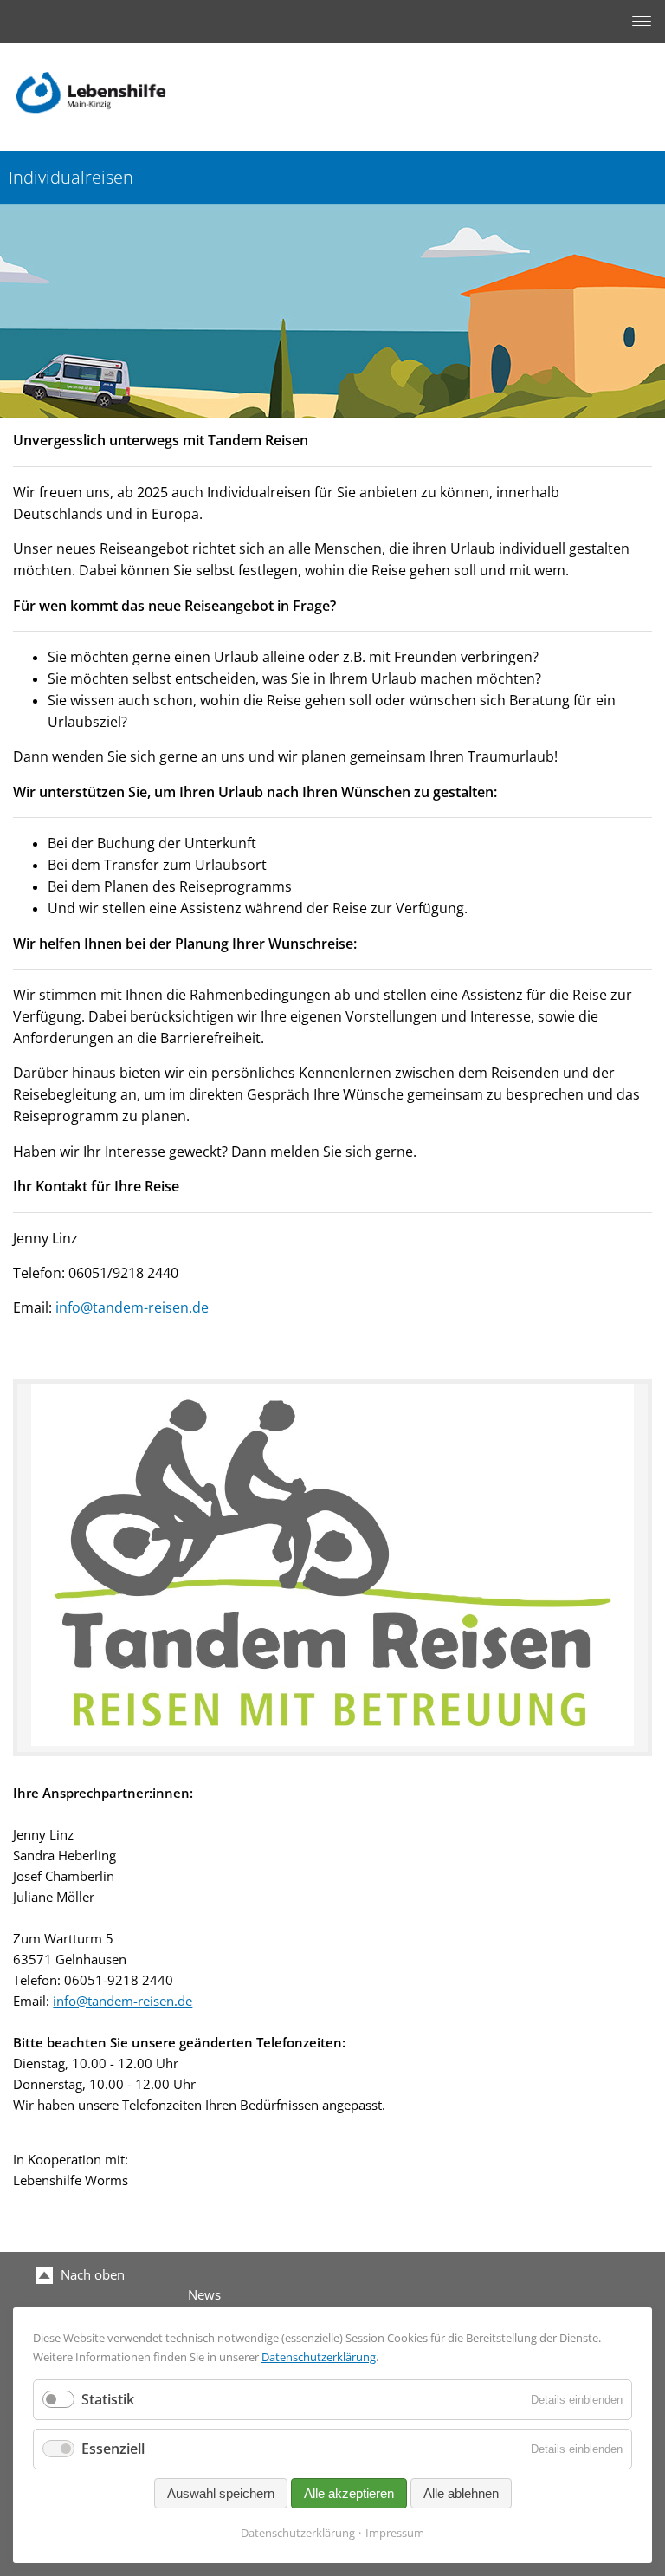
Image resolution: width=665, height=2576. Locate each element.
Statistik (108, 2399)
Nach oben (91, 2275)
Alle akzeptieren (349, 2493)
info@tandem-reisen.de (132, 1307)
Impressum (395, 2533)
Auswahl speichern (221, 2493)
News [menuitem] (204, 2295)
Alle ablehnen (461, 2493)
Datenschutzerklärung (319, 2357)
